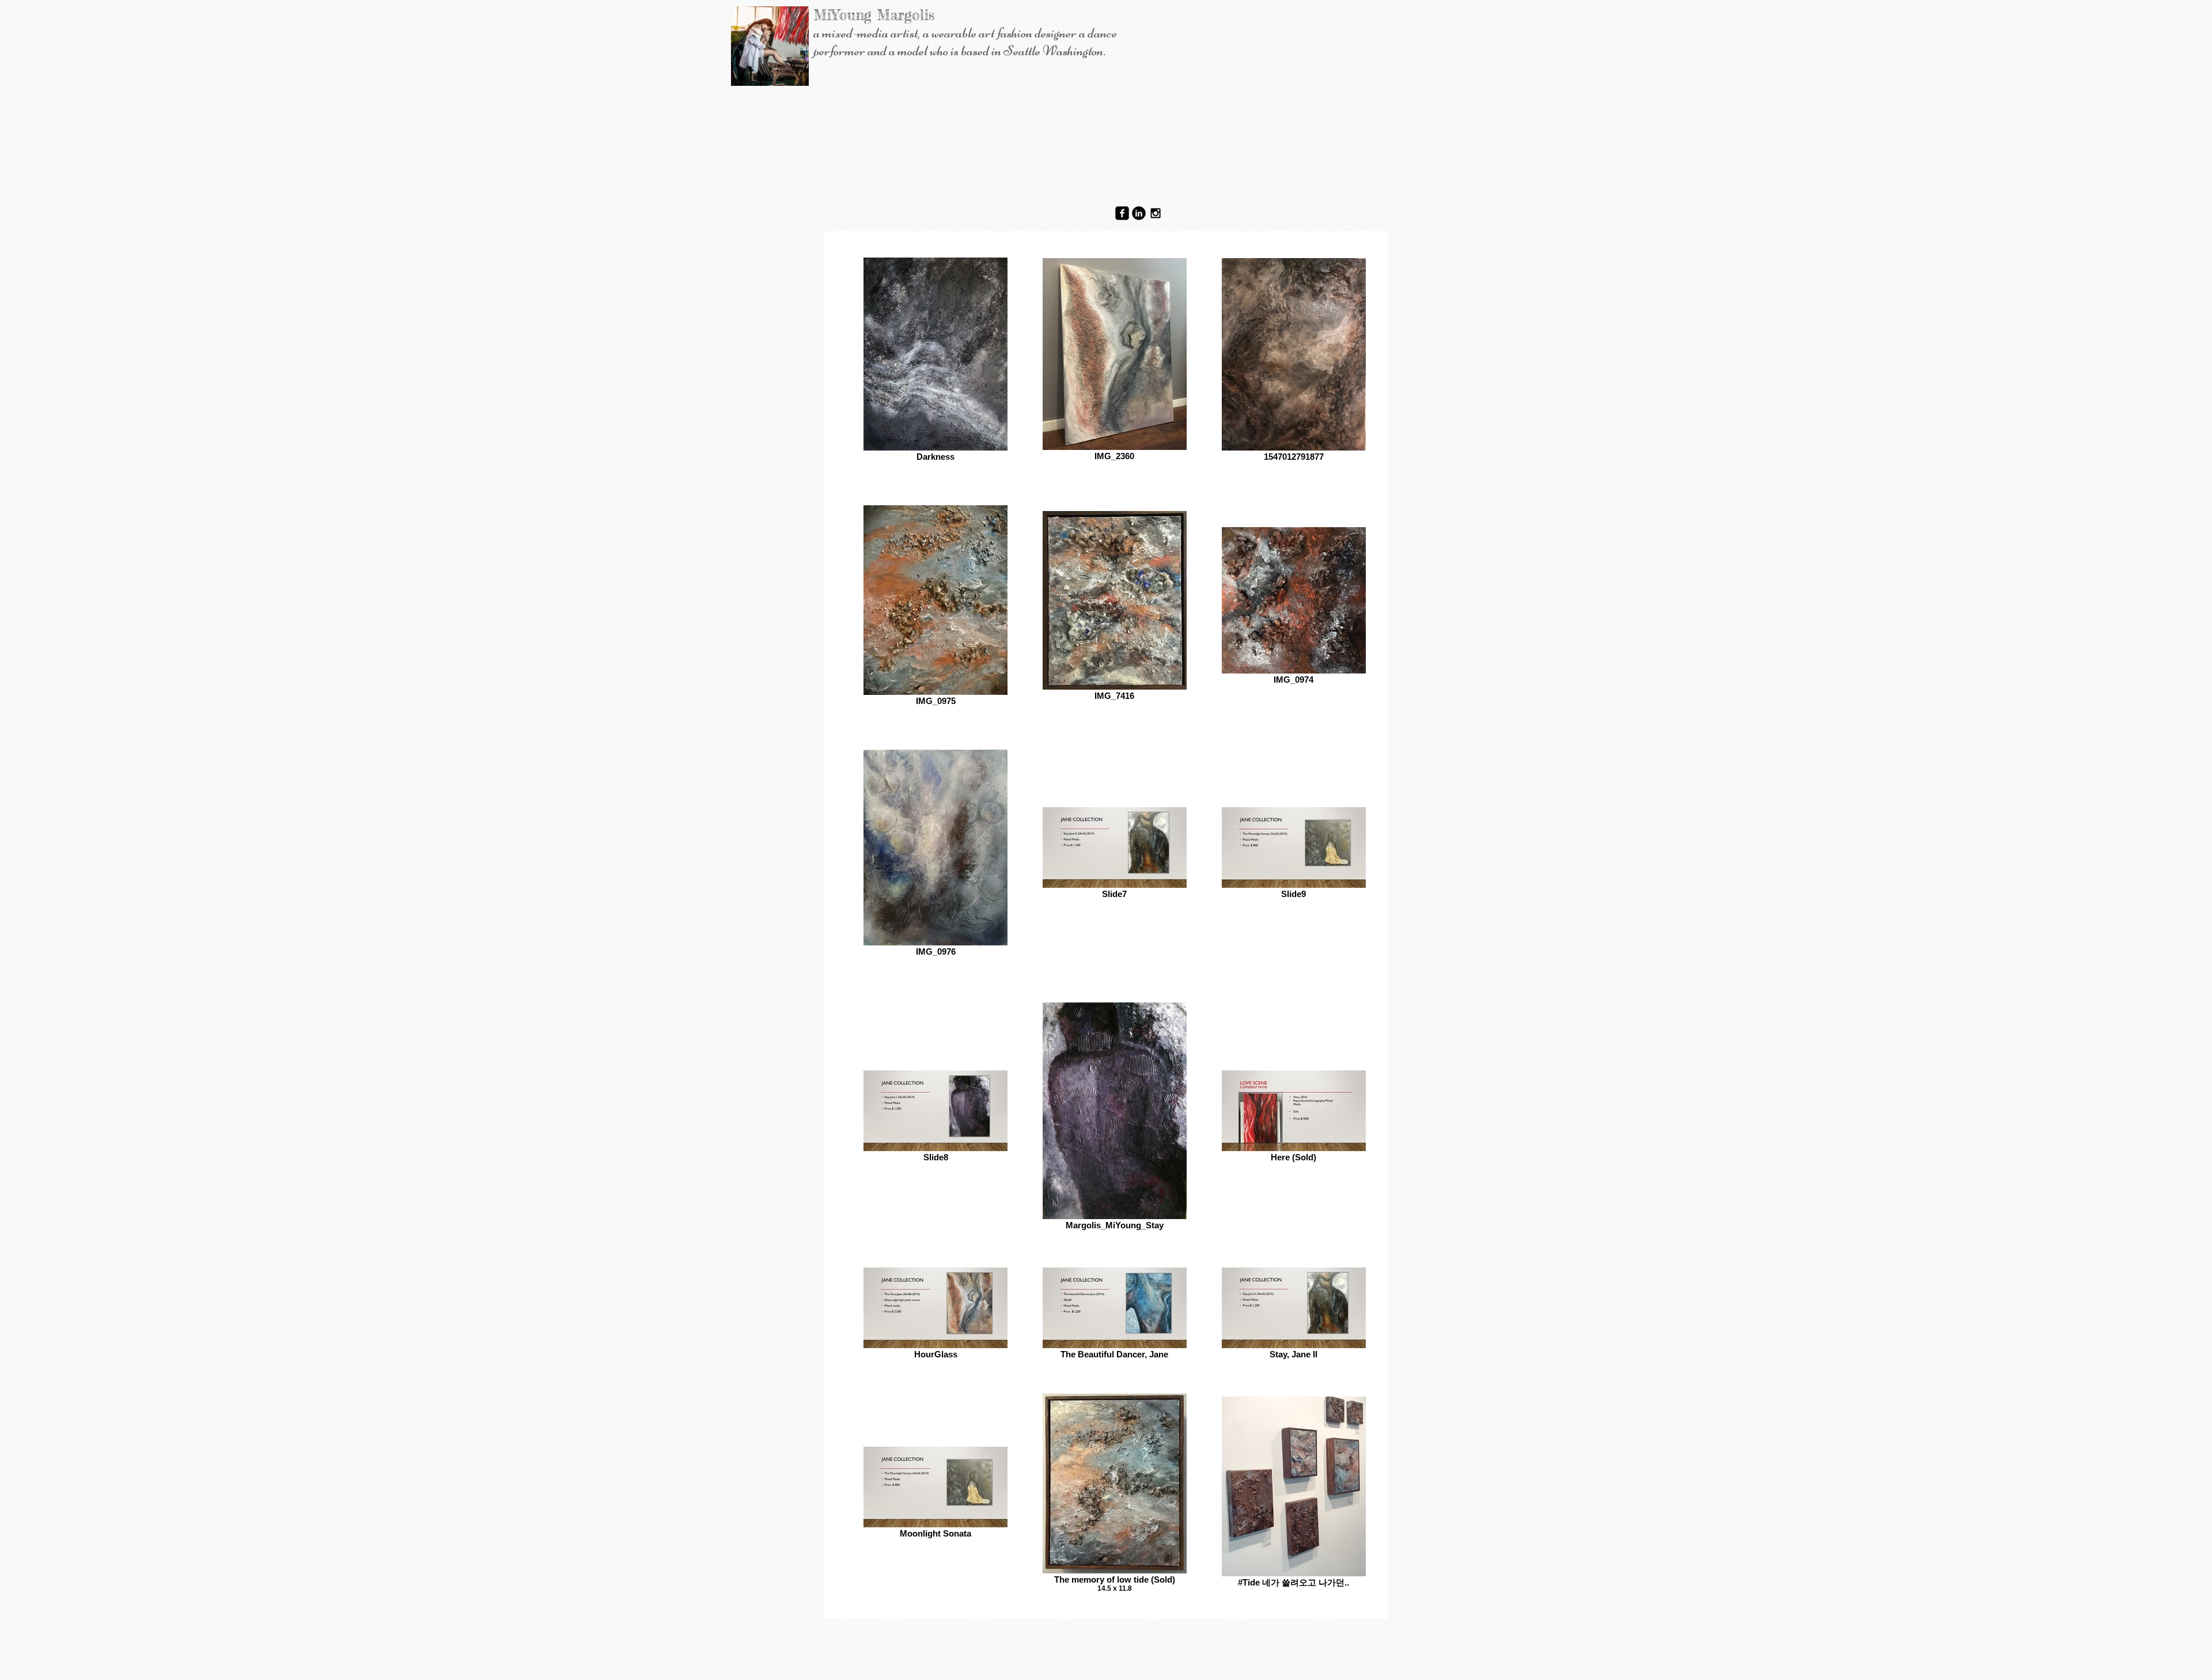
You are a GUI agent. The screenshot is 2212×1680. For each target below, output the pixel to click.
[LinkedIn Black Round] (1139, 213)
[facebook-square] (1122, 213)
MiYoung (842, 15)
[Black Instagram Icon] (1156, 213)
